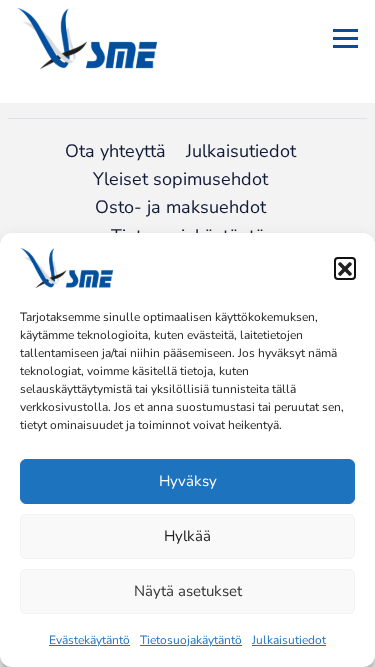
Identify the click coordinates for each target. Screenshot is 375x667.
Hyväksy (188, 481)
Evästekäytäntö (89, 640)
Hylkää (187, 536)
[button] (345, 268)
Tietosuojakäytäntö (191, 640)
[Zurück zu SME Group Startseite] (87, 38)
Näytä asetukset (188, 591)
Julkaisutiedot (289, 640)
